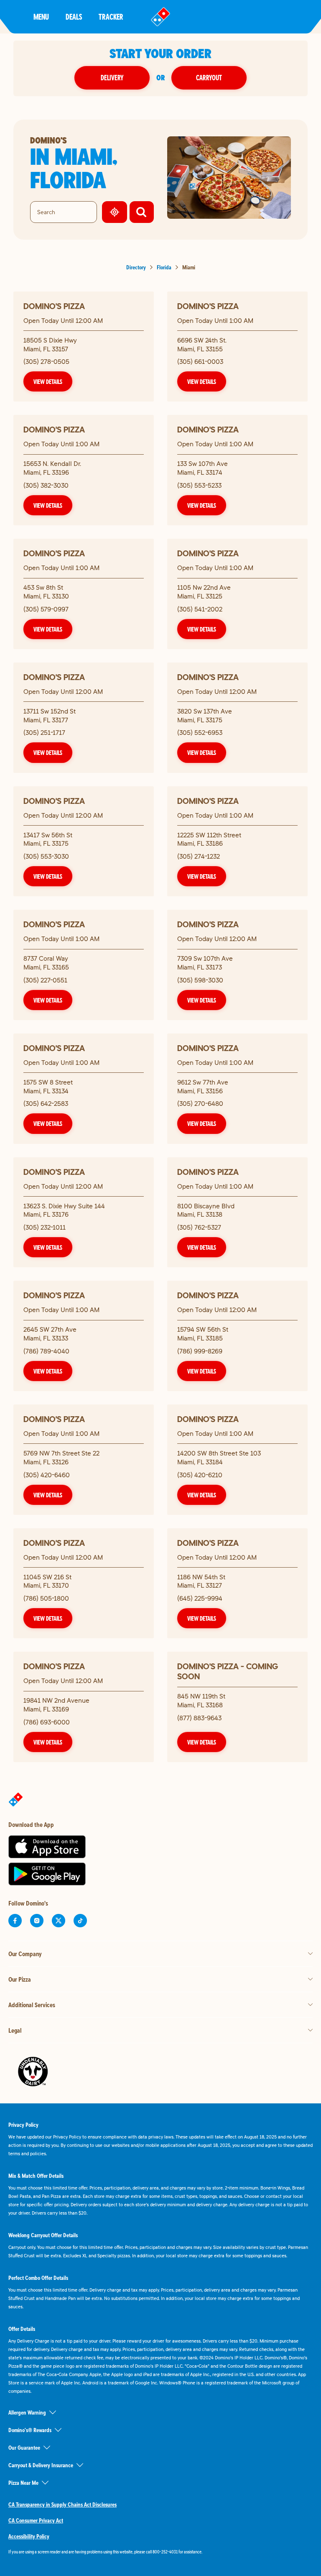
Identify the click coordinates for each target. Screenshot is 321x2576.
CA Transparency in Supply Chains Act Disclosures (62, 2504)
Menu (41, 17)
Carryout (209, 78)
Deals (74, 17)
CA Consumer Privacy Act (36, 2520)
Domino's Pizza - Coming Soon (228, 1671)
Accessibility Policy (29, 2536)
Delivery (112, 78)
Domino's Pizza (54, 306)
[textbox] (160, 2552)
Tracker (111, 17)
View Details (48, 381)
